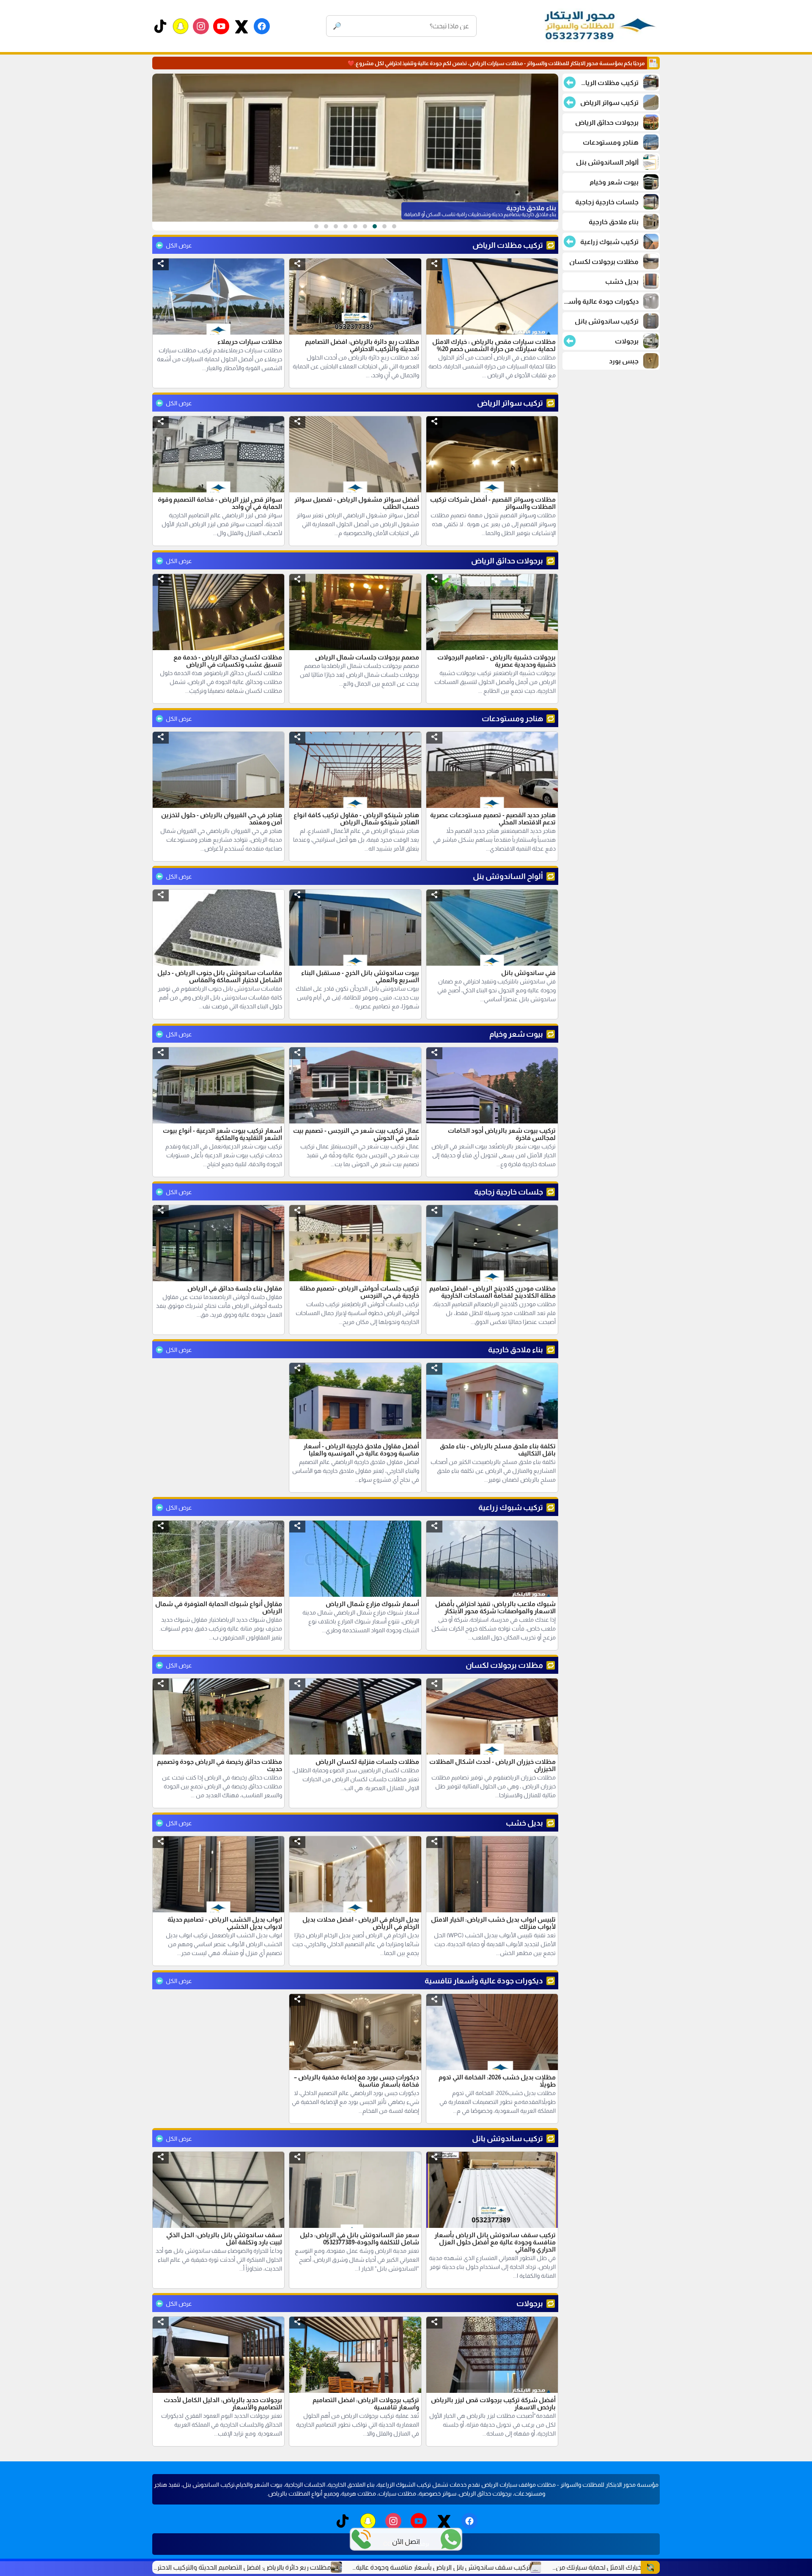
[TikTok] (160, 26)
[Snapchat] (181, 26)
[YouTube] (221, 26)
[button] (434, 264)
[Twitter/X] (241, 26)
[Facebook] (262, 26)
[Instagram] (201, 26)
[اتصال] (361, 2539)
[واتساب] (451, 2539)
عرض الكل (179, 245)
